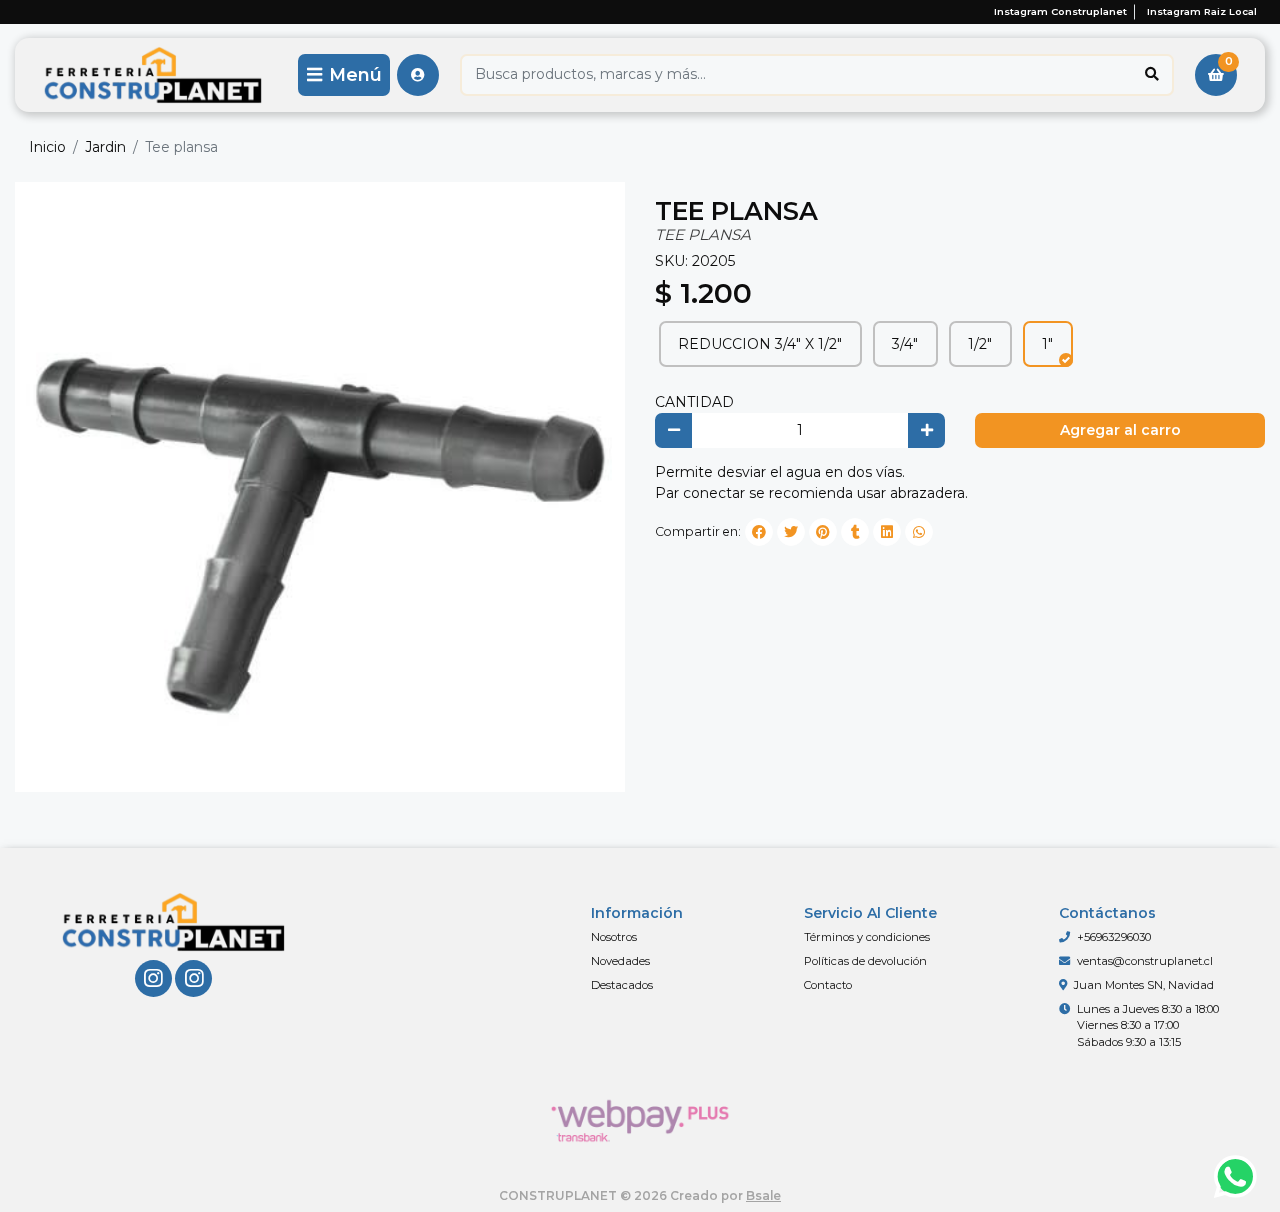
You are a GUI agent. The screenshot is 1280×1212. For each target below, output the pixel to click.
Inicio (47, 147)
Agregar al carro (1120, 430)
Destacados (622, 985)
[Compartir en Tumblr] (855, 532)
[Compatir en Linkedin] (887, 532)
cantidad (694, 402)
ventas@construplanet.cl (1145, 961)
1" (1047, 344)
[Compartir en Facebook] (759, 532)
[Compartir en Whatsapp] (919, 532)
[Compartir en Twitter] (791, 532)
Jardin (105, 147)
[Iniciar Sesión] (418, 75)
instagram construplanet (1060, 11)
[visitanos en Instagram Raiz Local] (193, 978)
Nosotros (614, 937)
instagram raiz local (1202, 11)
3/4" (905, 344)
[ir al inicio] (173, 922)
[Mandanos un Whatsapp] (1235, 1177)
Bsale (763, 1195)
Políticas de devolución (865, 961)
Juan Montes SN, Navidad (1144, 985)
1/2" (980, 344)
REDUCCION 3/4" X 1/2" (760, 344)
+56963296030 (1114, 937)
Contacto (828, 985)
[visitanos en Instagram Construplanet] (153, 978)
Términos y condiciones (867, 937)
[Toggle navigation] (344, 75)
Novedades (620, 961)
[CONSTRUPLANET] (153, 74)
